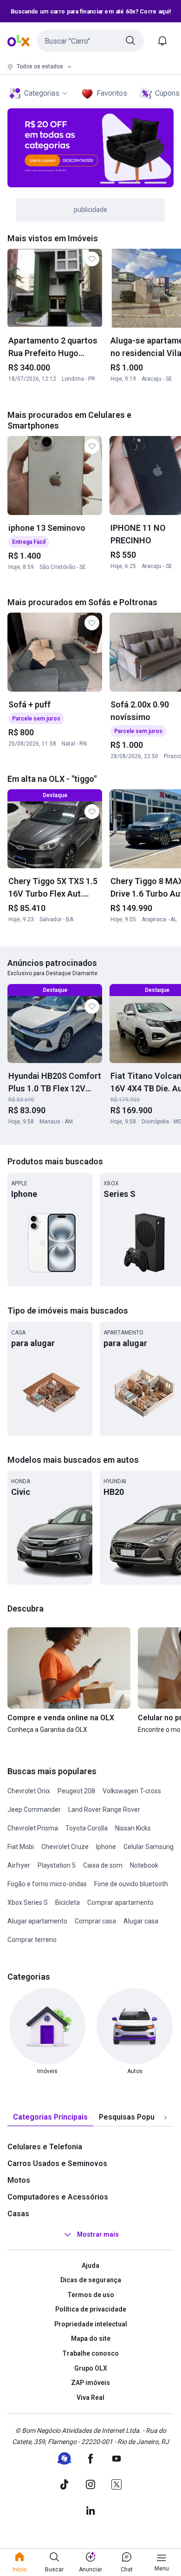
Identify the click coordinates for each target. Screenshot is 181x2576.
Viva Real (90, 2398)
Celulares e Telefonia (45, 2147)
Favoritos (112, 93)
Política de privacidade (91, 2309)
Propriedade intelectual (91, 2324)
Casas (18, 2214)
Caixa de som (103, 1865)
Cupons (167, 93)
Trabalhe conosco (90, 2353)
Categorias (42, 93)
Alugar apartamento (37, 1921)
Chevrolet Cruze (65, 1847)
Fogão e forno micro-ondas (47, 1884)
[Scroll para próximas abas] (165, 2117)
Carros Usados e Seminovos (57, 2163)
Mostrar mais (98, 2234)
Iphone (106, 1847)
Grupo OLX (91, 2368)
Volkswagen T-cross (132, 1791)
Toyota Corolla (87, 1828)
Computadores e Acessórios (58, 2197)
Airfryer (19, 1865)
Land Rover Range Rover (104, 1810)
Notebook (144, 1865)
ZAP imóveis (90, 2383)
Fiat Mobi (21, 1847)
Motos (19, 2180)
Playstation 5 (57, 1865)
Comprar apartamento (120, 1902)
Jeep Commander (34, 1810)
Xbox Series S (28, 1902)
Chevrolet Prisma (33, 1828)
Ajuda (90, 2266)
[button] (90, 41)
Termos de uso (91, 2295)
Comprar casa (95, 1921)
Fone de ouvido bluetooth (131, 1884)
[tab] (50, 2117)
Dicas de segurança (91, 2280)
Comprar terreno (32, 1940)
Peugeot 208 (76, 1791)
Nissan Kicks (133, 1828)
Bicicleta (68, 1902)
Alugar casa (141, 1921)
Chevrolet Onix (29, 1791)
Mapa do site (91, 2338)
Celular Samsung (149, 1847)
